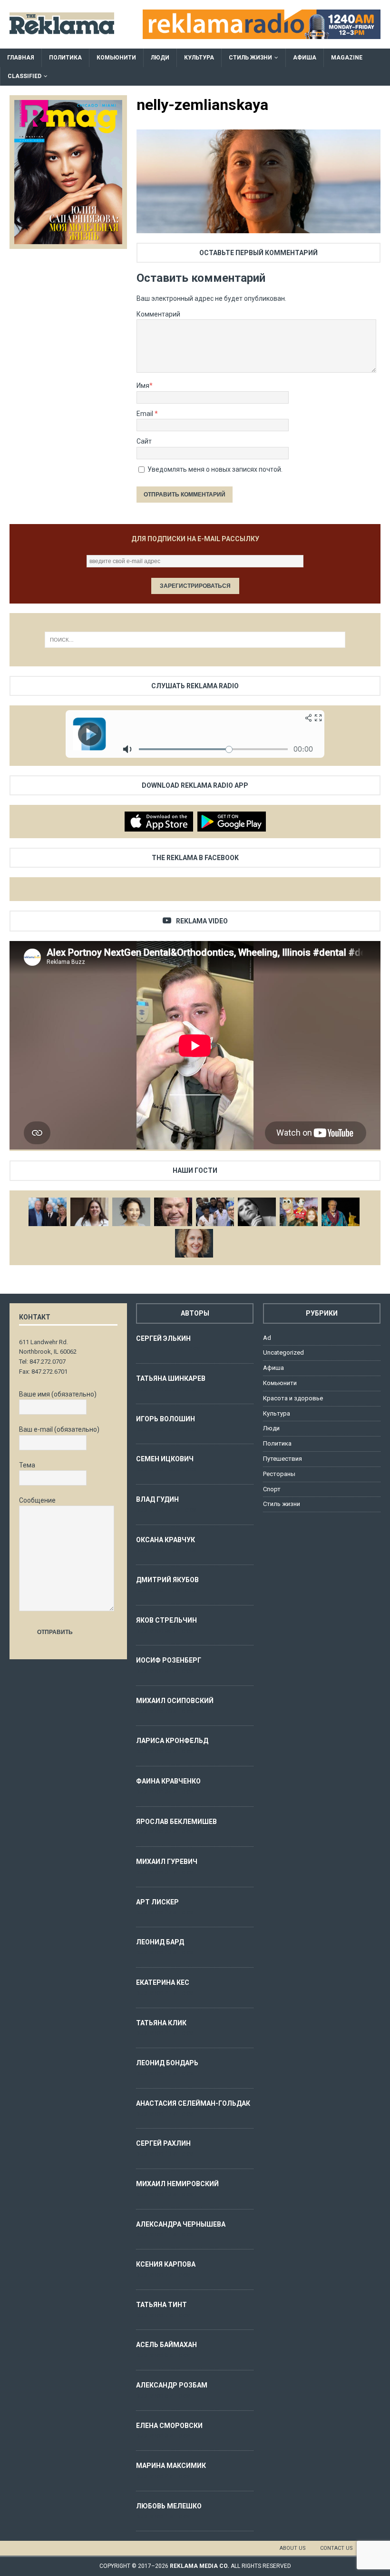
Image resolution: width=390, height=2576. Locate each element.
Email (146, 414)
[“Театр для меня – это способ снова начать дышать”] (299, 1212)
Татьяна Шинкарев (171, 1378)
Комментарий (158, 314)
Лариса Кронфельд (172, 1741)
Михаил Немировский (177, 2184)
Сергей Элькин (163, 1338)
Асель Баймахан (166, 2345)
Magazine (347, 58)
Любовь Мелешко (169, 2506)
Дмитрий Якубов (167, 1580)
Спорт (272, 1489)
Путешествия (283, 1459)
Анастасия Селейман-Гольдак (193, 2103)
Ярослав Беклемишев (176, 1822)
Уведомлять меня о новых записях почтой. (215, 469)
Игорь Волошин (166, 1419)
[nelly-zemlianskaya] (258, 228)
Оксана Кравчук (166, 1540)
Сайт (144, 441)
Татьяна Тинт (161, 2305)
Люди (160, 58)
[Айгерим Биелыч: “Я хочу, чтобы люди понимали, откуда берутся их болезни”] (131, 1212)
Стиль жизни (250, 58)
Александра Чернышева (181, 2224)
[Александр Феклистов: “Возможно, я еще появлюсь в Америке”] (341, 1212)
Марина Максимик (171, 2466)
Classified (24, 76)
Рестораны (279, 1474)
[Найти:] (195, 640)
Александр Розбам (172, 2385)
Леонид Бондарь (167, 2063)
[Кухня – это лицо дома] (173, 1212)
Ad (267, 1338)
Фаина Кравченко (168, 1781)
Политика (65, 58)
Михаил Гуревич (167, 1862)
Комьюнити (116, 58)
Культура (199, 58)
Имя (143, 386)
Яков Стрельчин (166, 1620)
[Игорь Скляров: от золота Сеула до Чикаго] (48, 1212)
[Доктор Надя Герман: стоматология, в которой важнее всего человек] (194, 1243)
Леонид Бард (160, 1942)
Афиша (305, 58)
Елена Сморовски (169, 2426)
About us (293, 2548)
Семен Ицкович (165, 1459)
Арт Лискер (157, 1902)
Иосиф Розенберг (169, 1660)
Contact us (336, 2548)
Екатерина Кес (163, 1982)
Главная (21, 58)
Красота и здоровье (293, 1398)
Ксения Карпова (166, 2264)
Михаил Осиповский (175, 1701)
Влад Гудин (157, 1499)
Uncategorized (283, 1352)
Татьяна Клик (161, 2023)
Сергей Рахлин (163, 2143)
